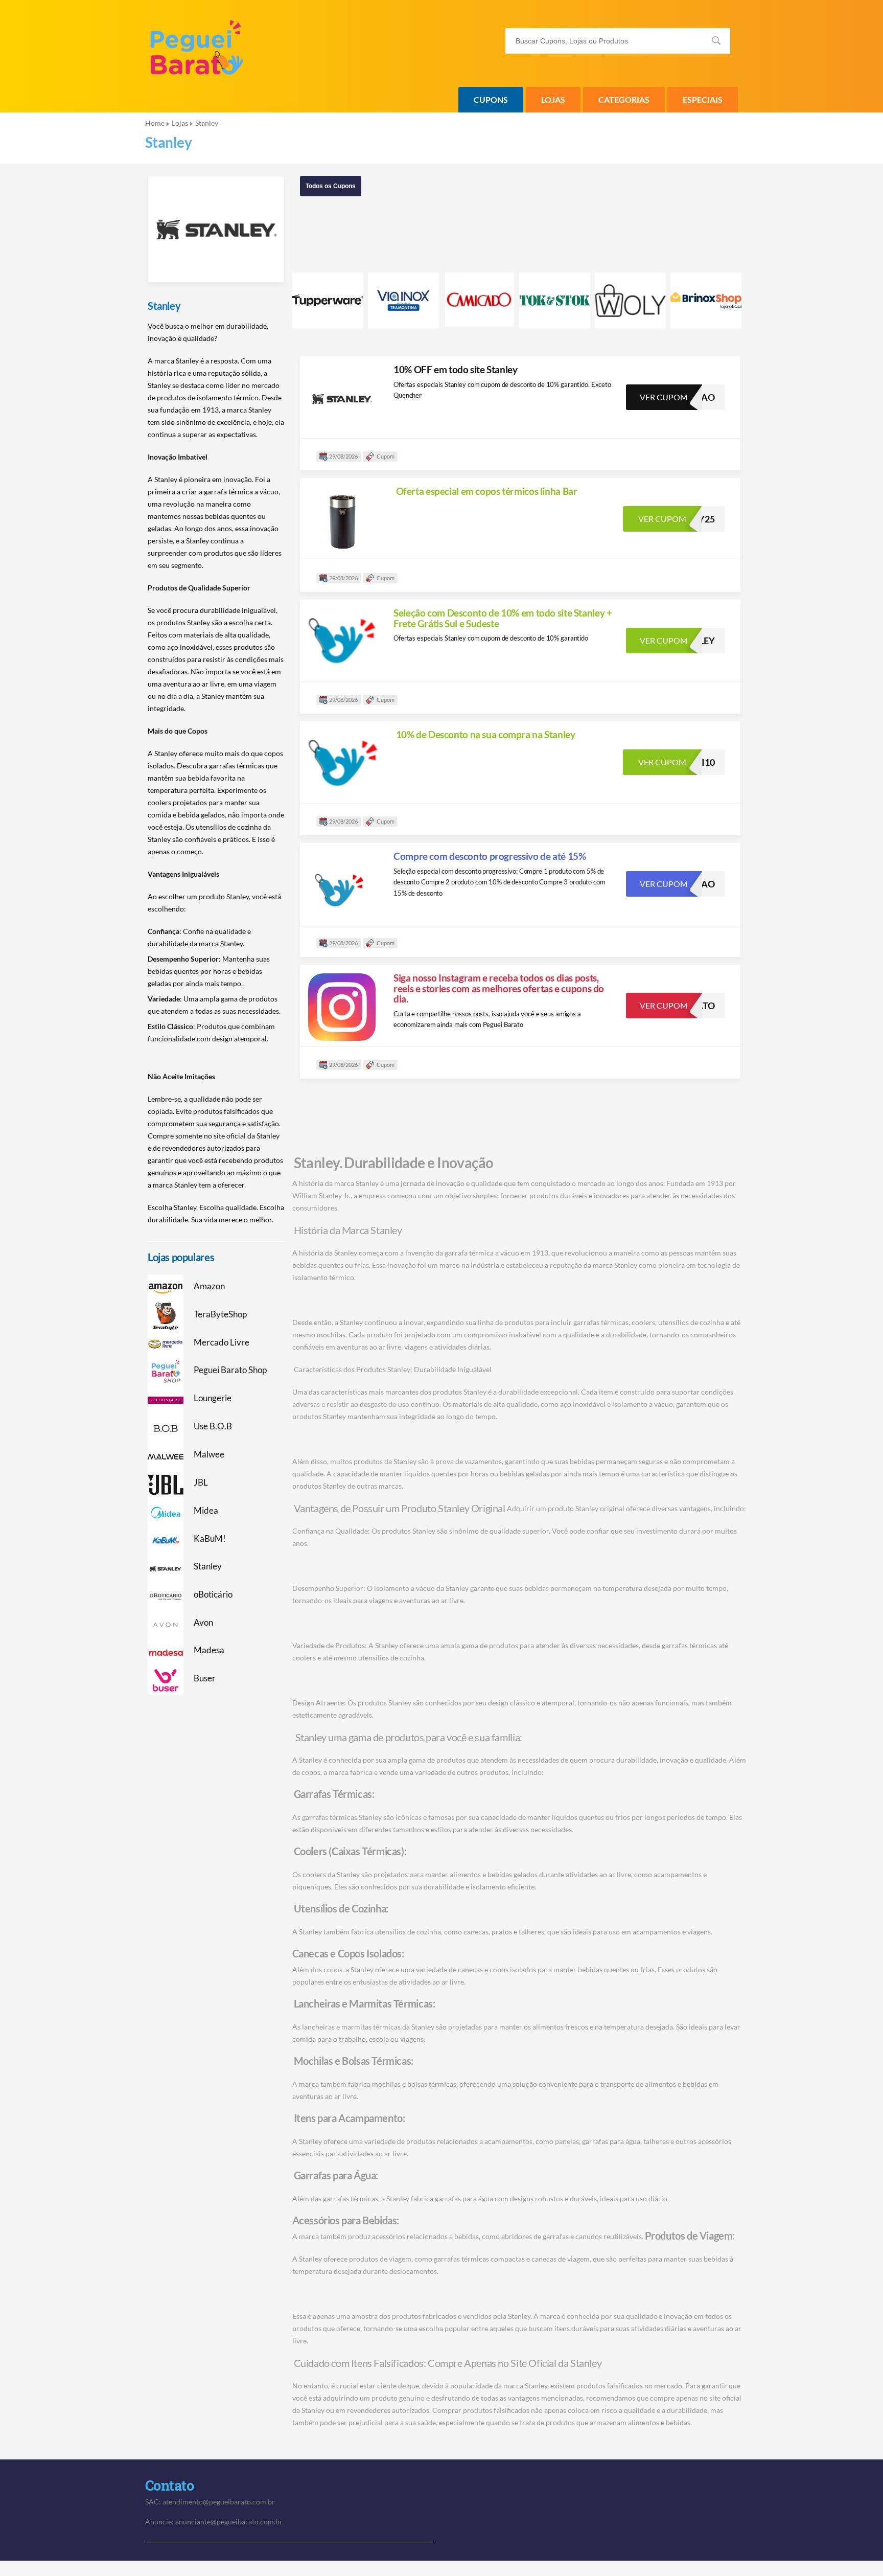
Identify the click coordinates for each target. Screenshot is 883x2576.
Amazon (209, 1286)
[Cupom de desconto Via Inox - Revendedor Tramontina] (403, 300)
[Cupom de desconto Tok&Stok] (555, 300)
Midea (206, 1511)
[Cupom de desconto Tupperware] (328, 300)
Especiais (703, 99)
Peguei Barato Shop (230, 1370)
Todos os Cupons (331, 186)
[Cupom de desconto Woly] (630, 300)
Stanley (164, 306)
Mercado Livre (222, 1342)
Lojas (553, 99)
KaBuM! (210, 1539)
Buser (205, 1678)
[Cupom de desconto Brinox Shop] (706, 300)
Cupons (491, 99)
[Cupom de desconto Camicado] (479, 299)
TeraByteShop (220, 1314)
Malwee (209, 1454)
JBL (201, 1483)
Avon (203, 1623)
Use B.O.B (213, 1426)
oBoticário (213, 1594)
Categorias (624, 99)
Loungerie (213, 1398)
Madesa (209, 1650)
